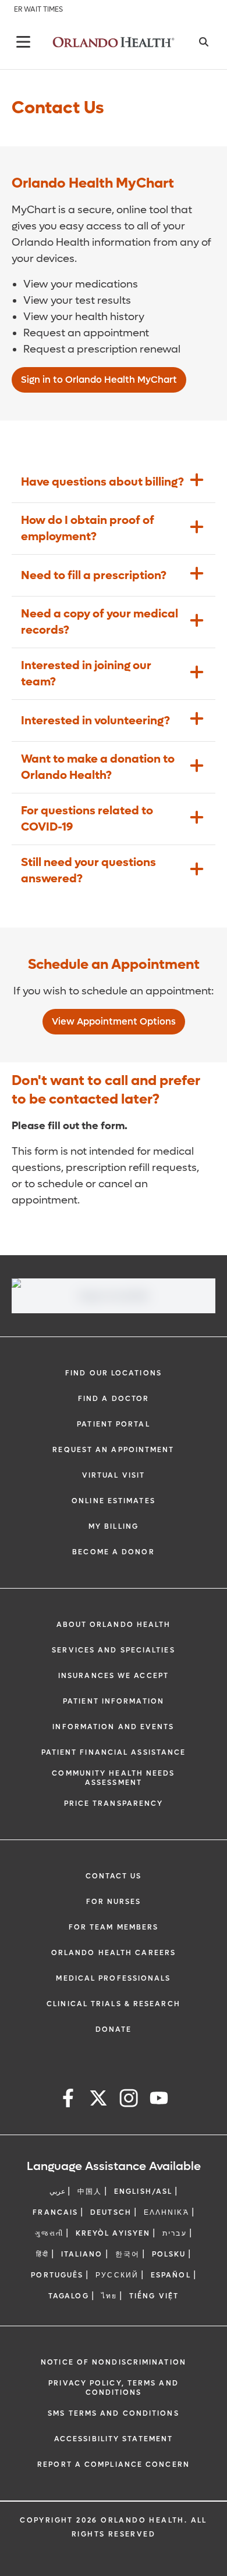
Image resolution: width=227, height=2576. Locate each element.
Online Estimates (114, 1501)
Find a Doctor (114, 1399)
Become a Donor (113, 1552)
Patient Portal (113, 1424)
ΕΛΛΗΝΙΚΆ (166, 2212)
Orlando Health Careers (114, 1953)
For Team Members (114, 1927)
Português (57, 2275)
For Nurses (114, 1902)
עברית (175, 2233)
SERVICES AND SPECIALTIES (113, 1650)
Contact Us (114, 1876)
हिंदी (42, 2254)
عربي (57, 2191)
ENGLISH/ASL (143, 2191)
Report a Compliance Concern (114, 2464)
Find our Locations (114, 1373)
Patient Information (114, 1701)
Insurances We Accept (114, 1676)
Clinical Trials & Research (114, 2004)
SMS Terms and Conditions (113, 2413)
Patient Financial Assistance (114, 1752)
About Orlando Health (114, 1625)
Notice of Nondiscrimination (114, 2362)
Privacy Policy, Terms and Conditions (114, 2388)
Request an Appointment (113, 1450)
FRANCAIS (55, 2212)
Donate (114, 2029)
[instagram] (129, 2100)
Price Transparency (114, 1803)
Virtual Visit (114, 1475)
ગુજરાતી (49, 2233)
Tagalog (69, 2296)
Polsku (169, 2254)
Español (171, 2275)
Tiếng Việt (154, 2296)
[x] (98, 2100)
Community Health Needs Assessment (113, 1778)
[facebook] (68, 2100)
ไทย (109, 2296)
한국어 (127, 2254)
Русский (117, 2275)
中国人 (90, 2191)
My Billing (114, 1526)
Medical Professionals (113, 1978)
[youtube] (159, 2100)
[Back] (23, 42)
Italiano (82, 2254)
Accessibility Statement (114, 2439)
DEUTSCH (111, 2212)
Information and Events (113, 1727)
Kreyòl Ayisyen (113, 2233)
